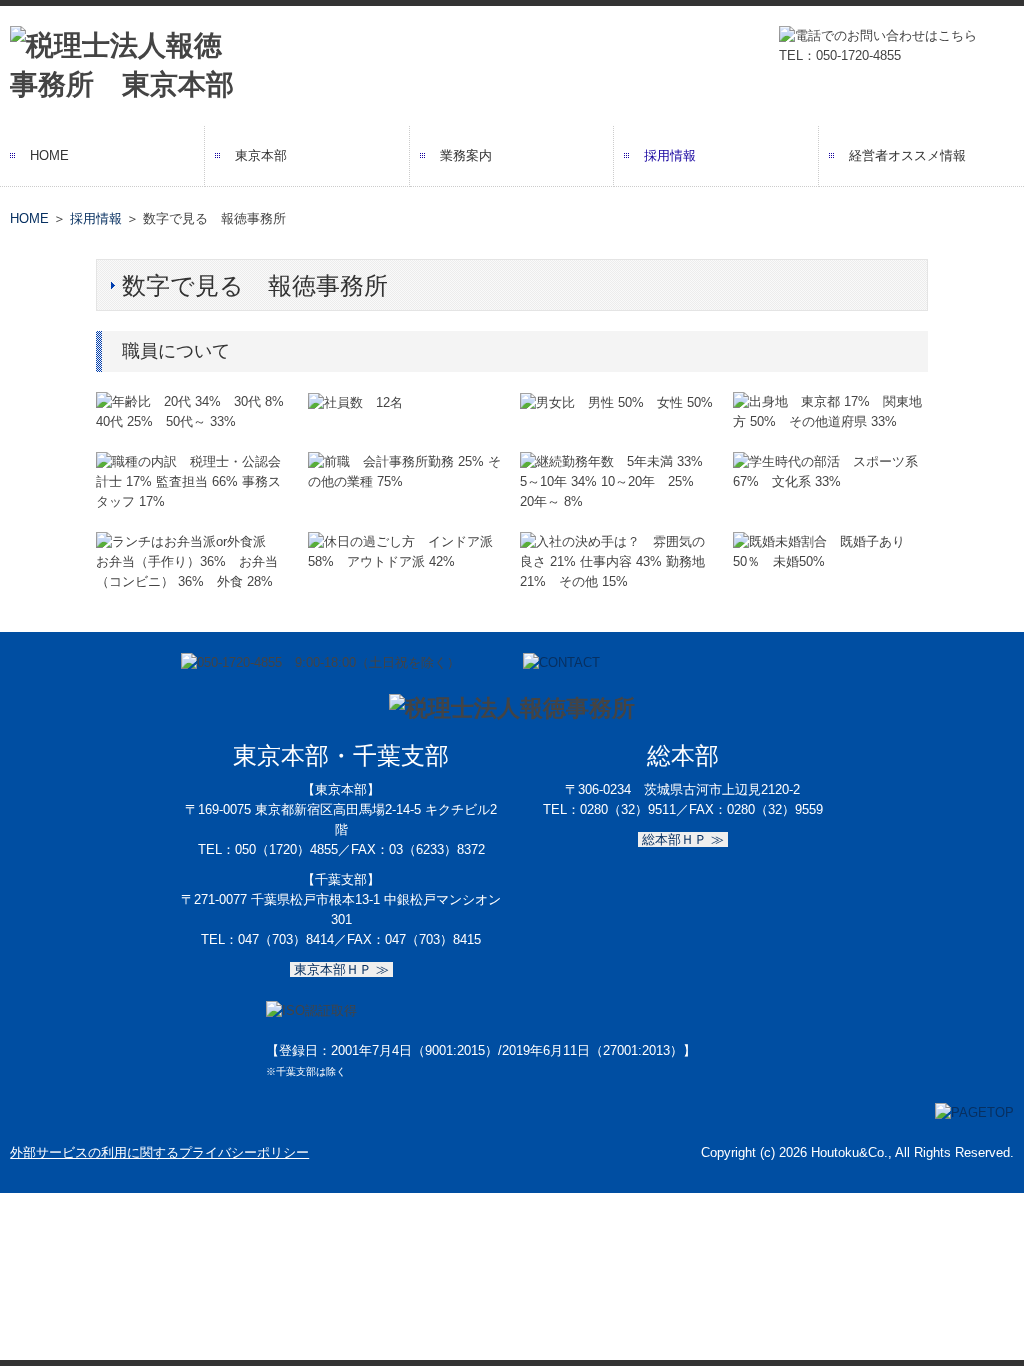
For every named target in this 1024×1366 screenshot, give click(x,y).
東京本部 (261, 155)
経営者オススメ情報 (907, 155)
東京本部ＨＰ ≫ (341, 969)
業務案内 (466, 155)
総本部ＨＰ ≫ (683, 839)
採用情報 (670, 155)
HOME (49, 155)
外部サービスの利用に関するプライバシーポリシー (159, 1152)
